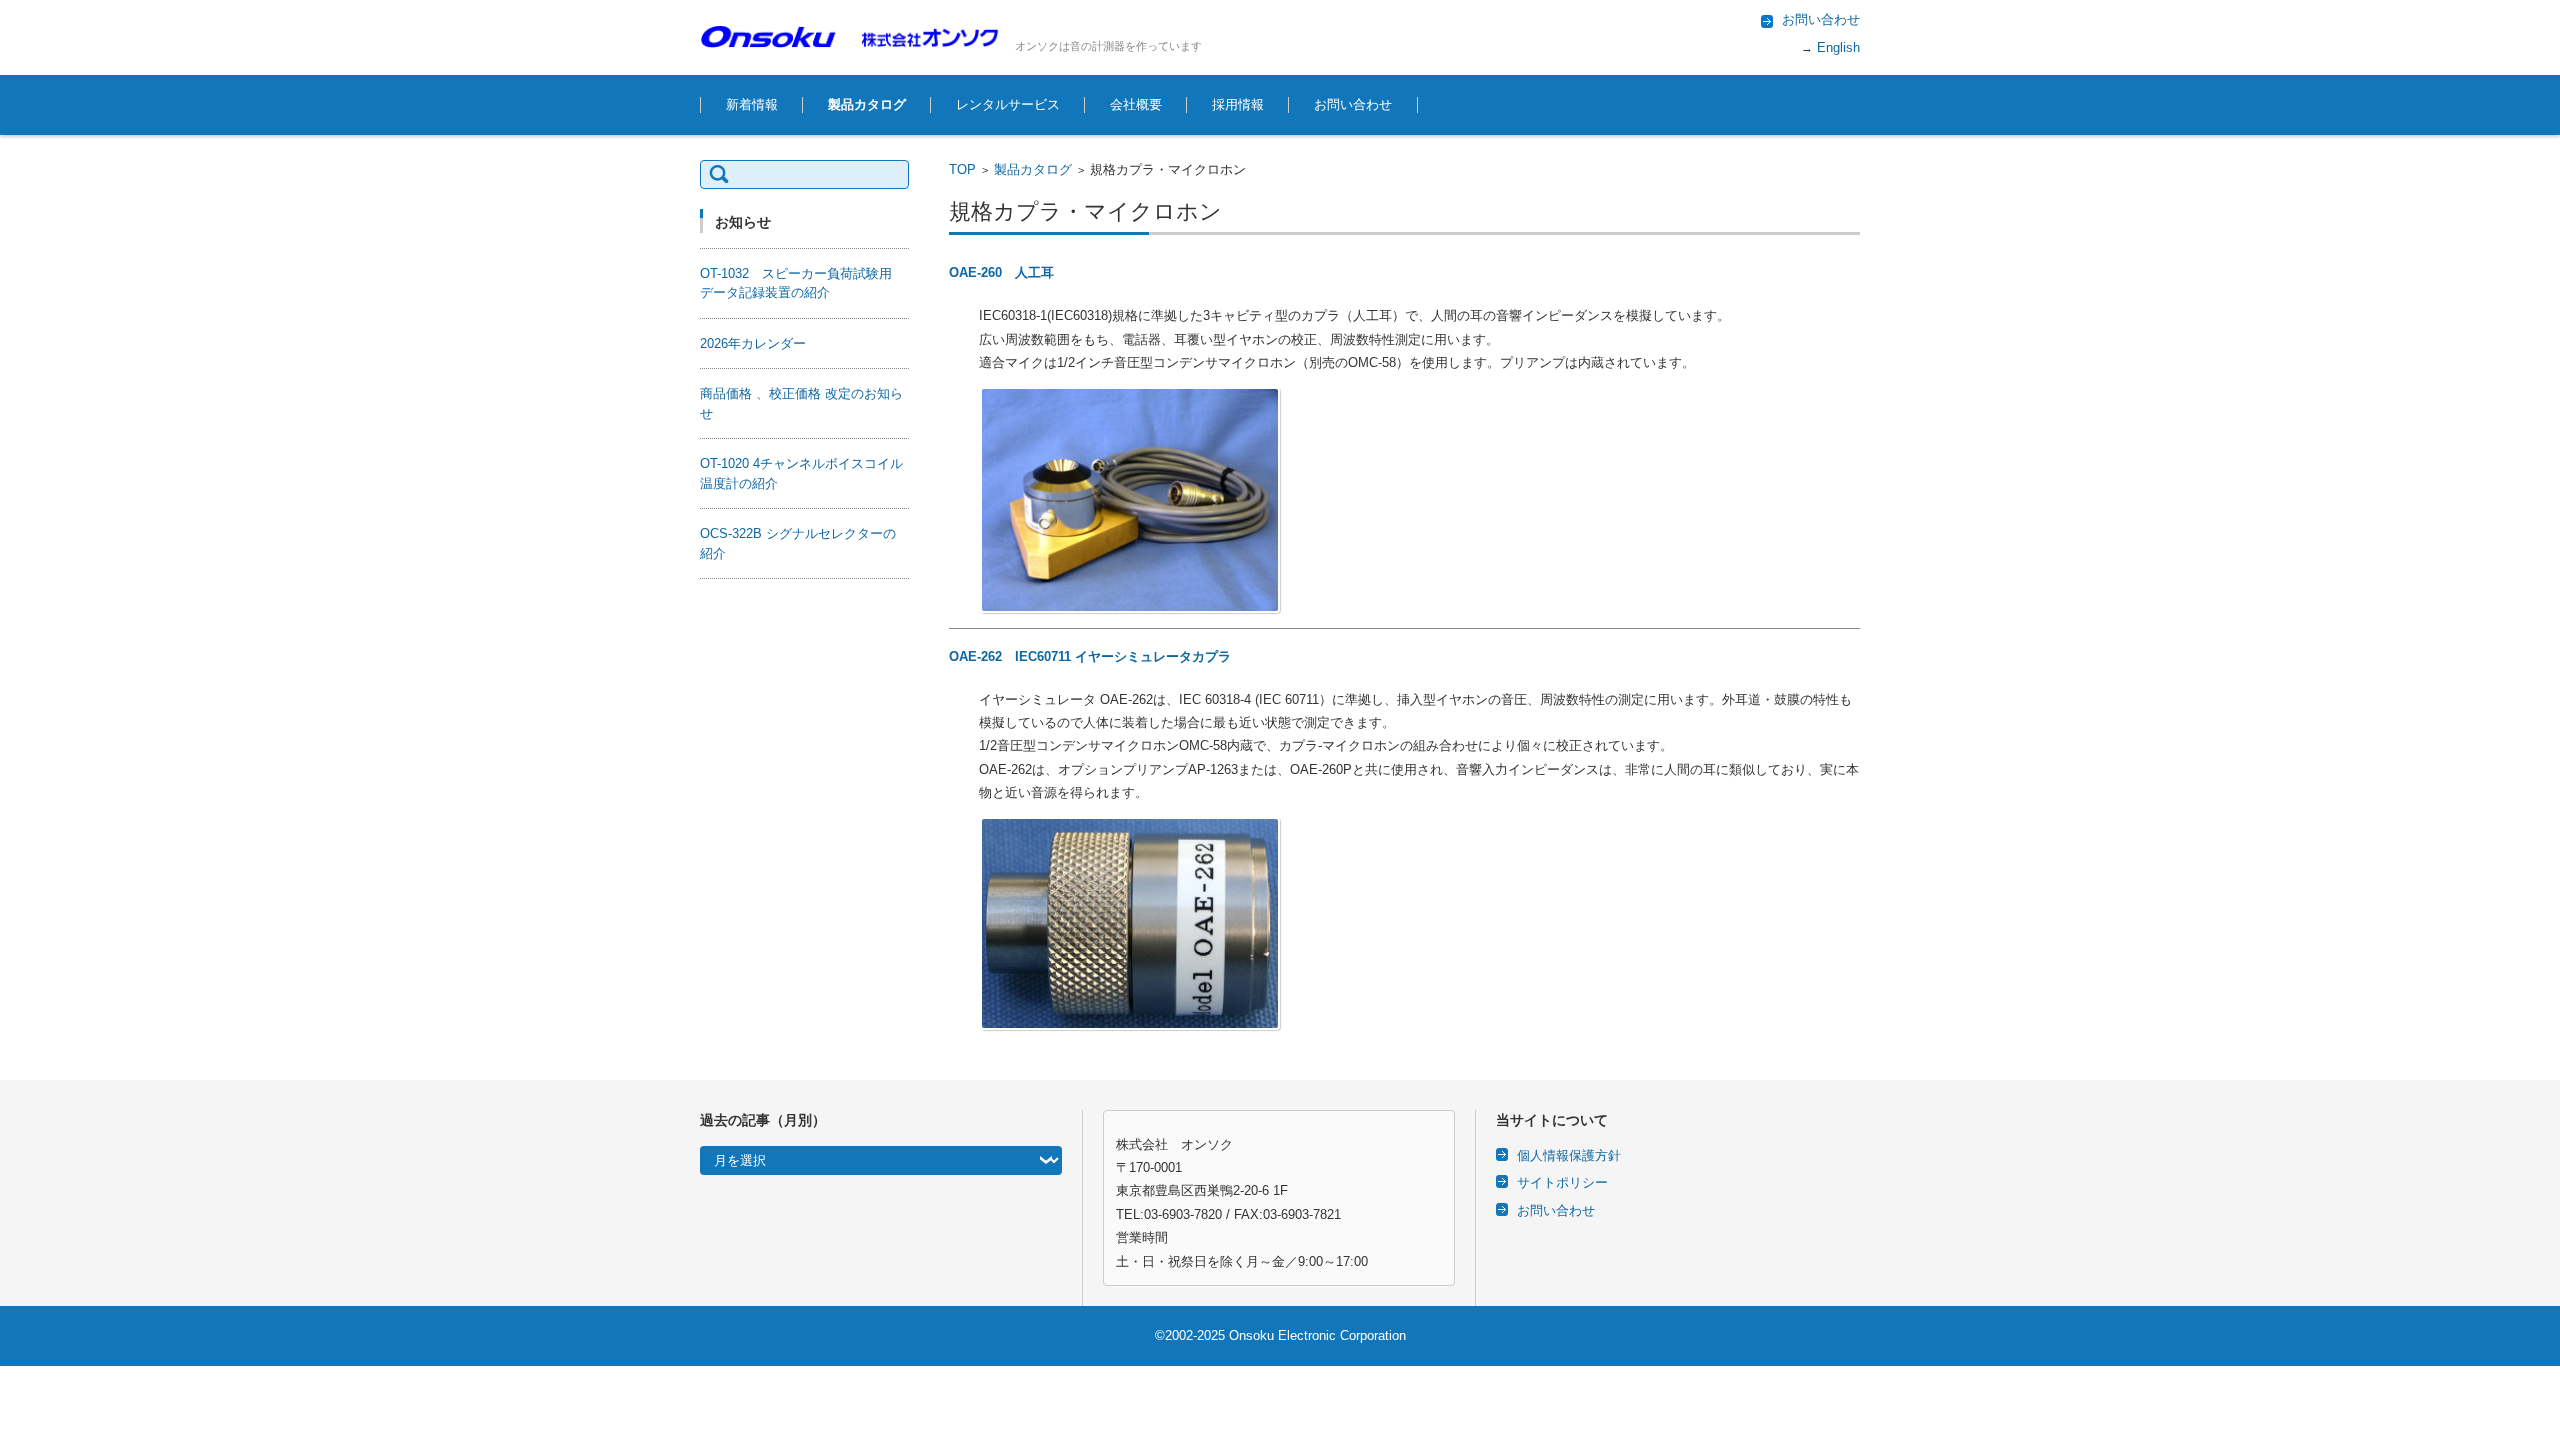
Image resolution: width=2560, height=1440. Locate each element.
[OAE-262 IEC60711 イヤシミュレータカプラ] (1419, 923)
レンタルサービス (1008, 104)
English (1836, 47)
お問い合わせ (1353, 104)
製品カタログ (867, 104)
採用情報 (1238, 104)
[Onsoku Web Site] (850, 36)
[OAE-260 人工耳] (1419, 500)
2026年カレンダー (753, 343)
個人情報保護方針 (1569, 1155)
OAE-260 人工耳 (1001, 272)
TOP (962, 169)
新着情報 (752, 104)
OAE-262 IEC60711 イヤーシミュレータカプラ (1090, 656)
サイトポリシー (1562, 1182)
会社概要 (1136, 104)
